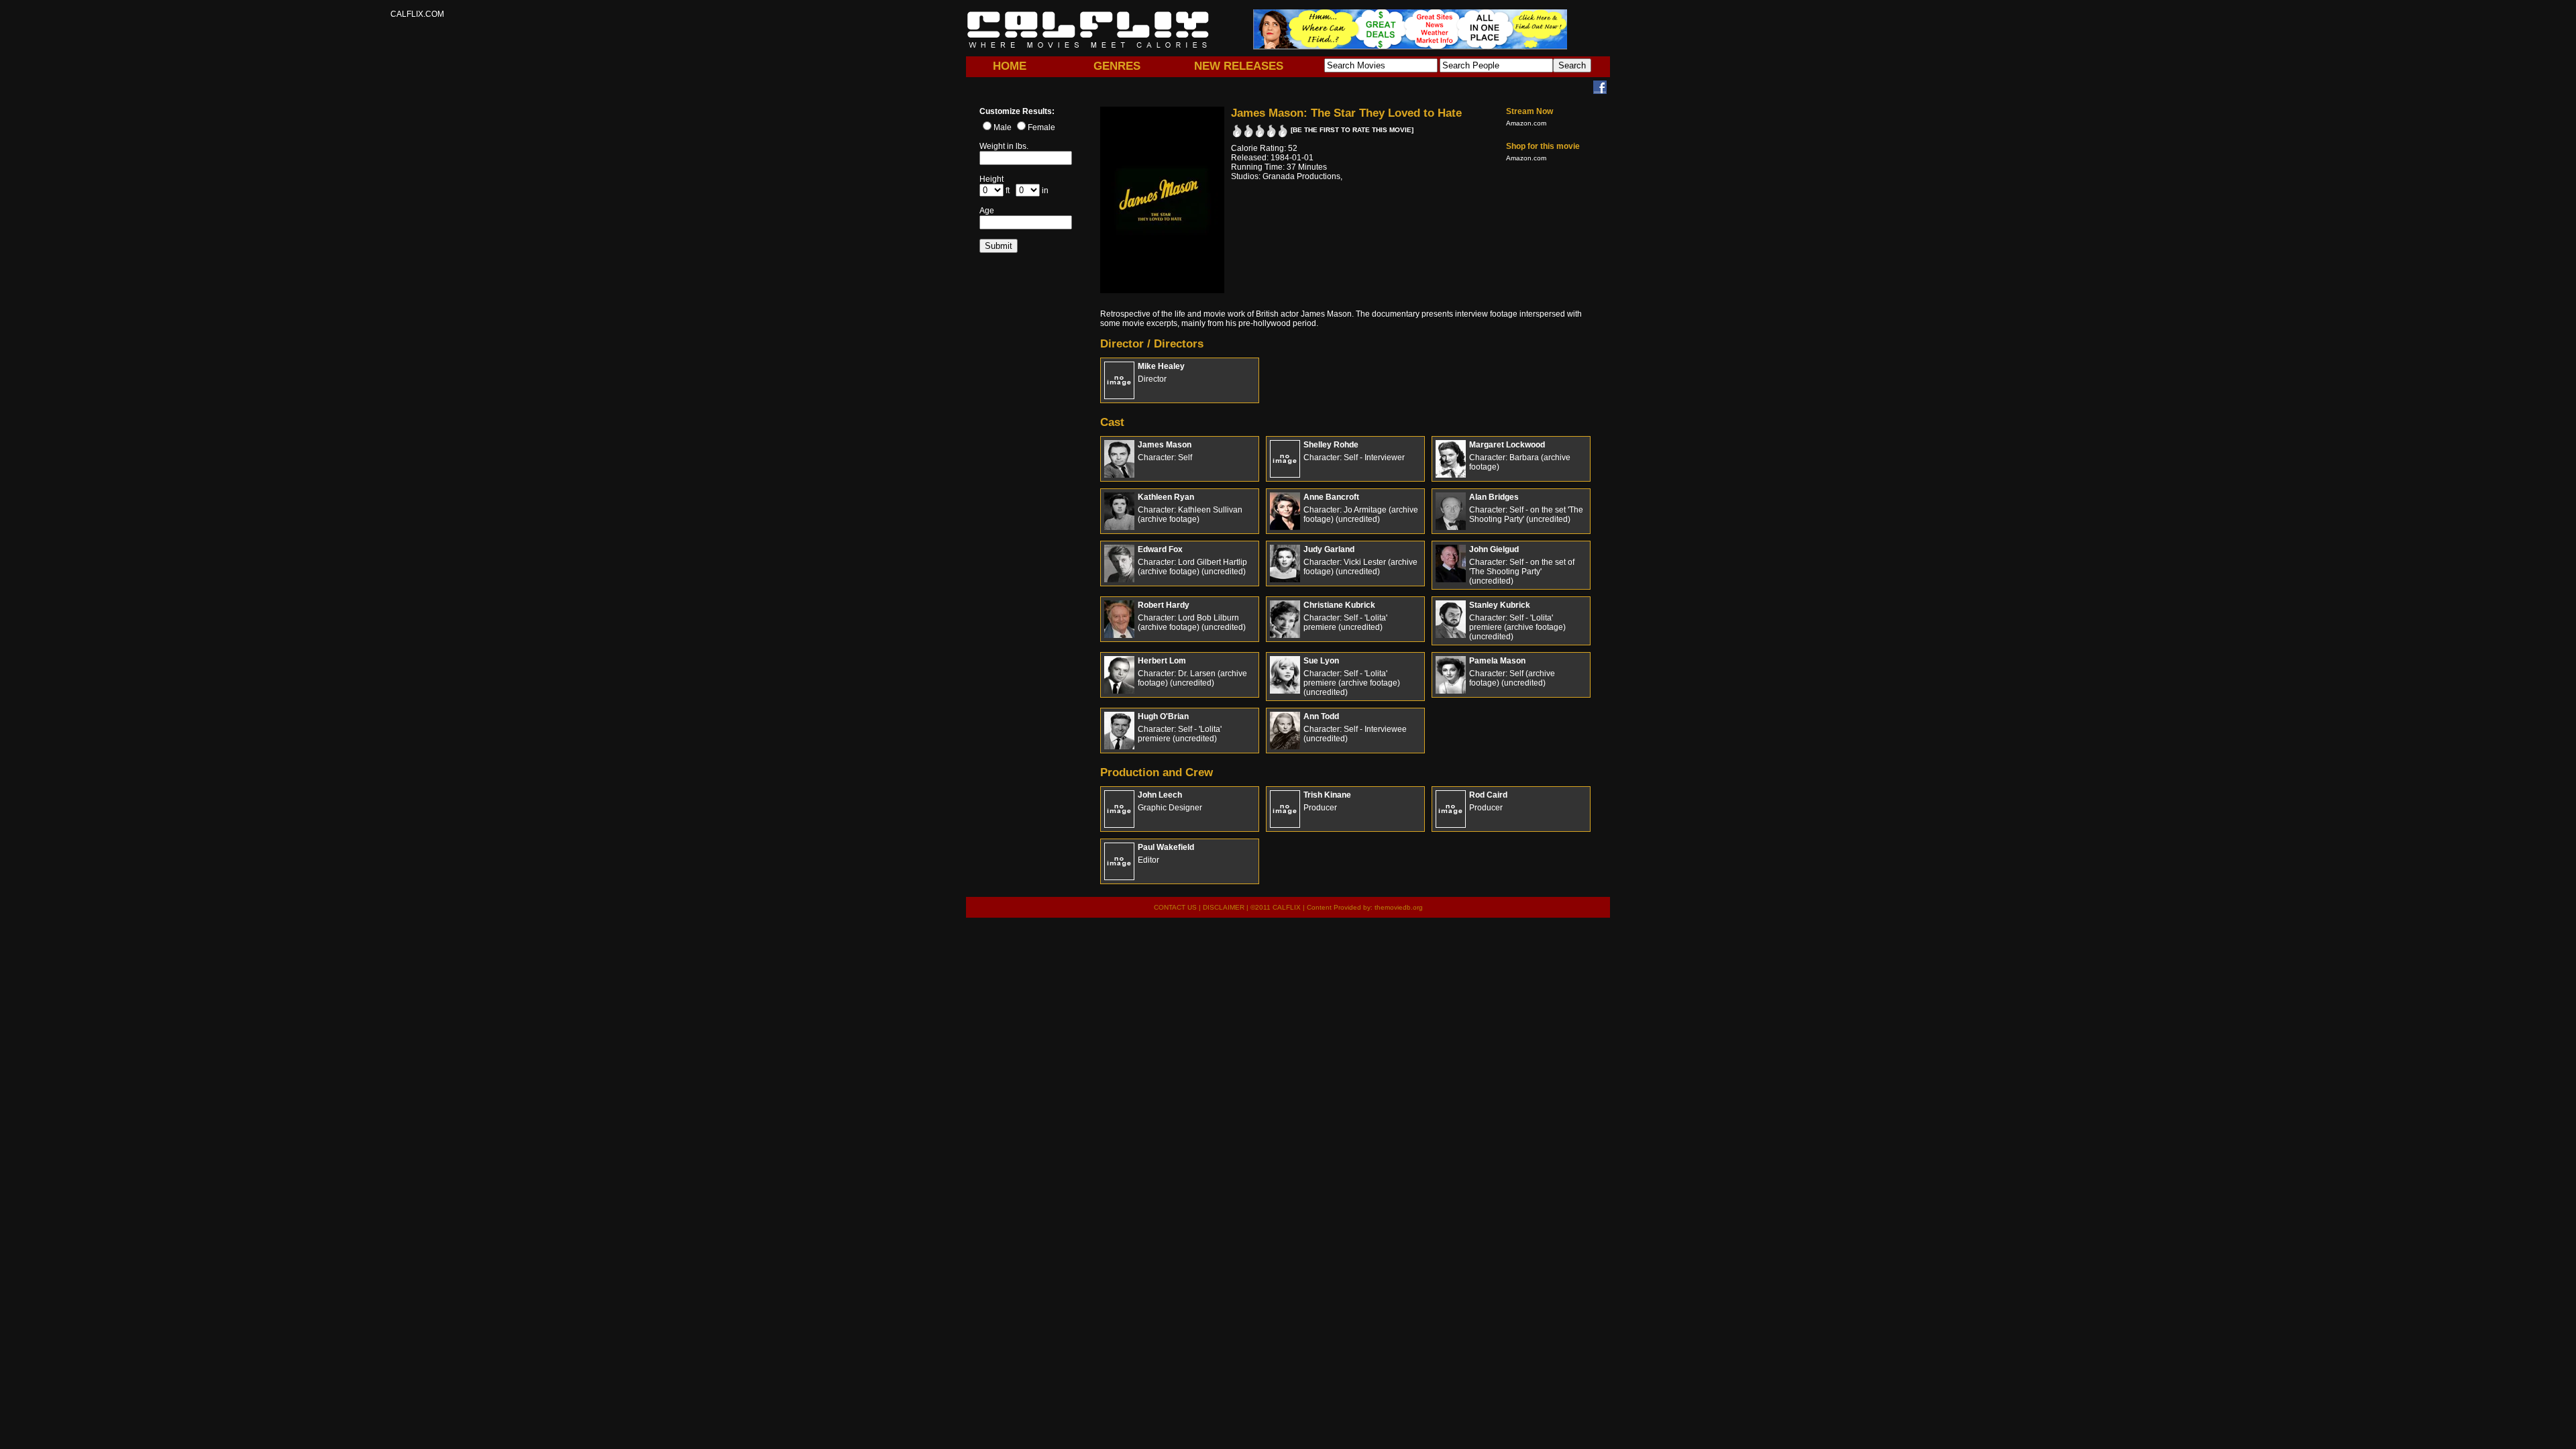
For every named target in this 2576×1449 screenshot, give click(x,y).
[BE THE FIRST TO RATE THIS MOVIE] (1352, 130)
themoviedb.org (1399, 907)
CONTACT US (1175, 907)
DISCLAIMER (1224, 907)
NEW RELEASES (1239, 66)
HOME (1010, 66)
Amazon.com (1526, 123)
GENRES (1117, 66)
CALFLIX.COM (1088, 30)
